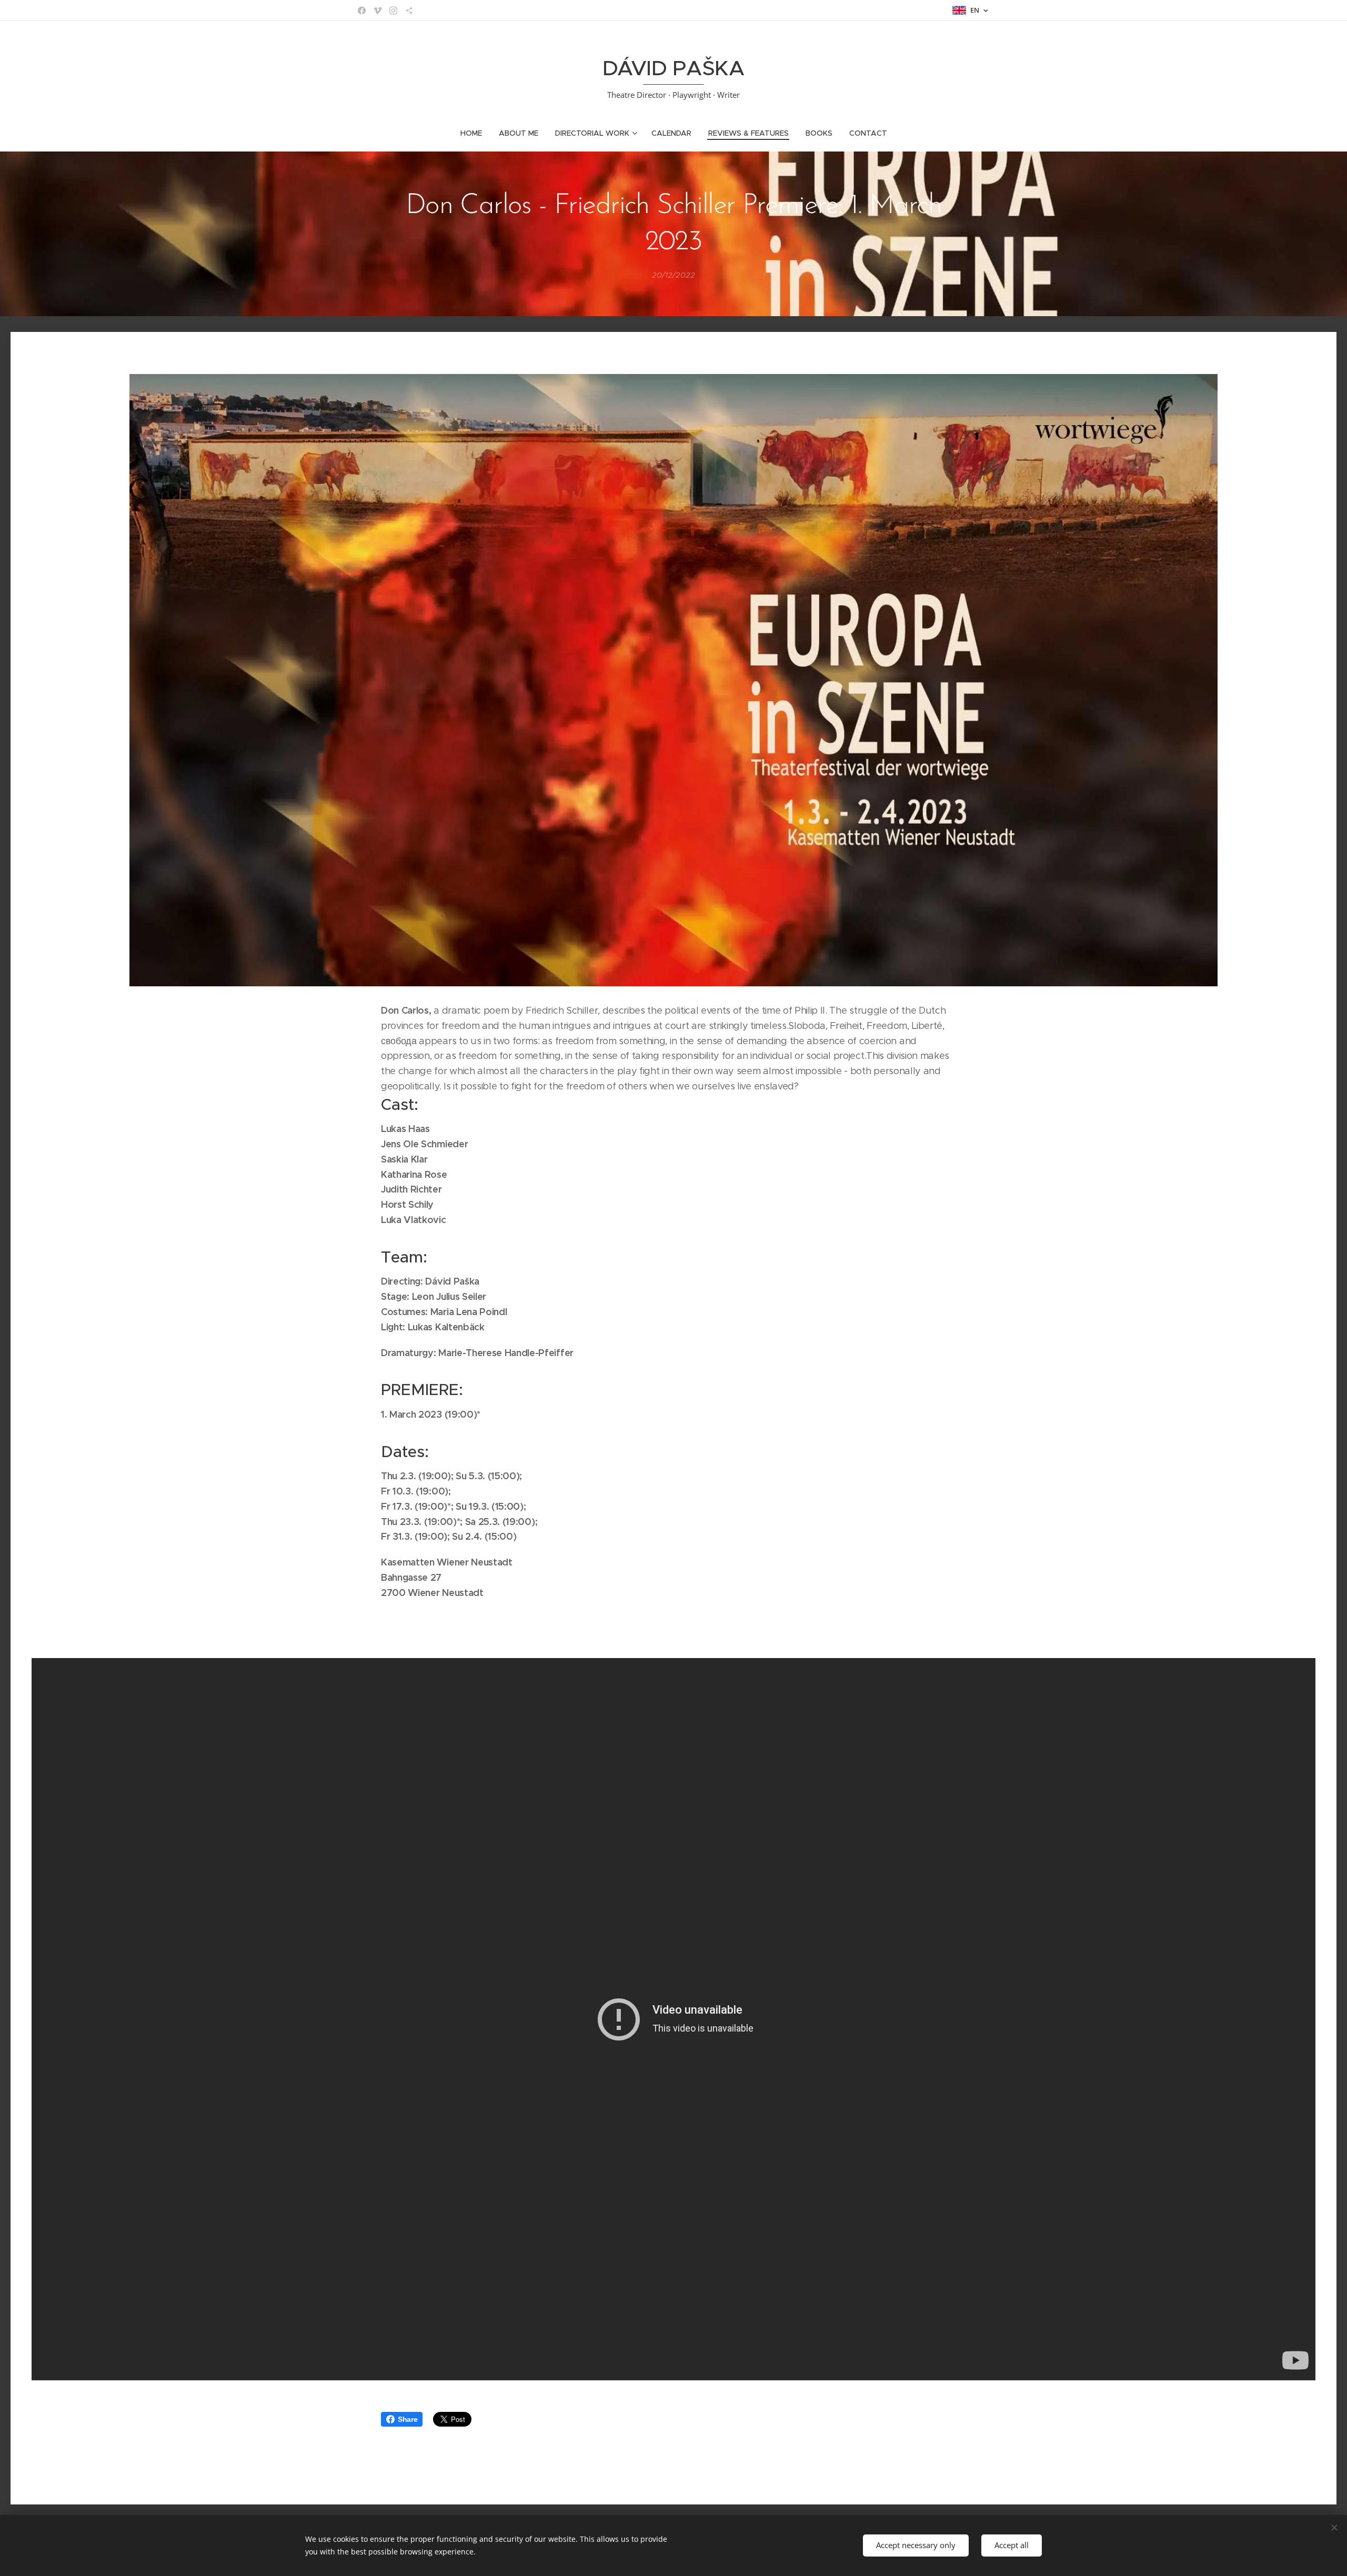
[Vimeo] (378, 11)
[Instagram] (393, 11)
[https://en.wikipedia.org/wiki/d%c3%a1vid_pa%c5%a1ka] (409, 11)
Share (408, 2419)
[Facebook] (362, 11)
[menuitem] (475, 133)
